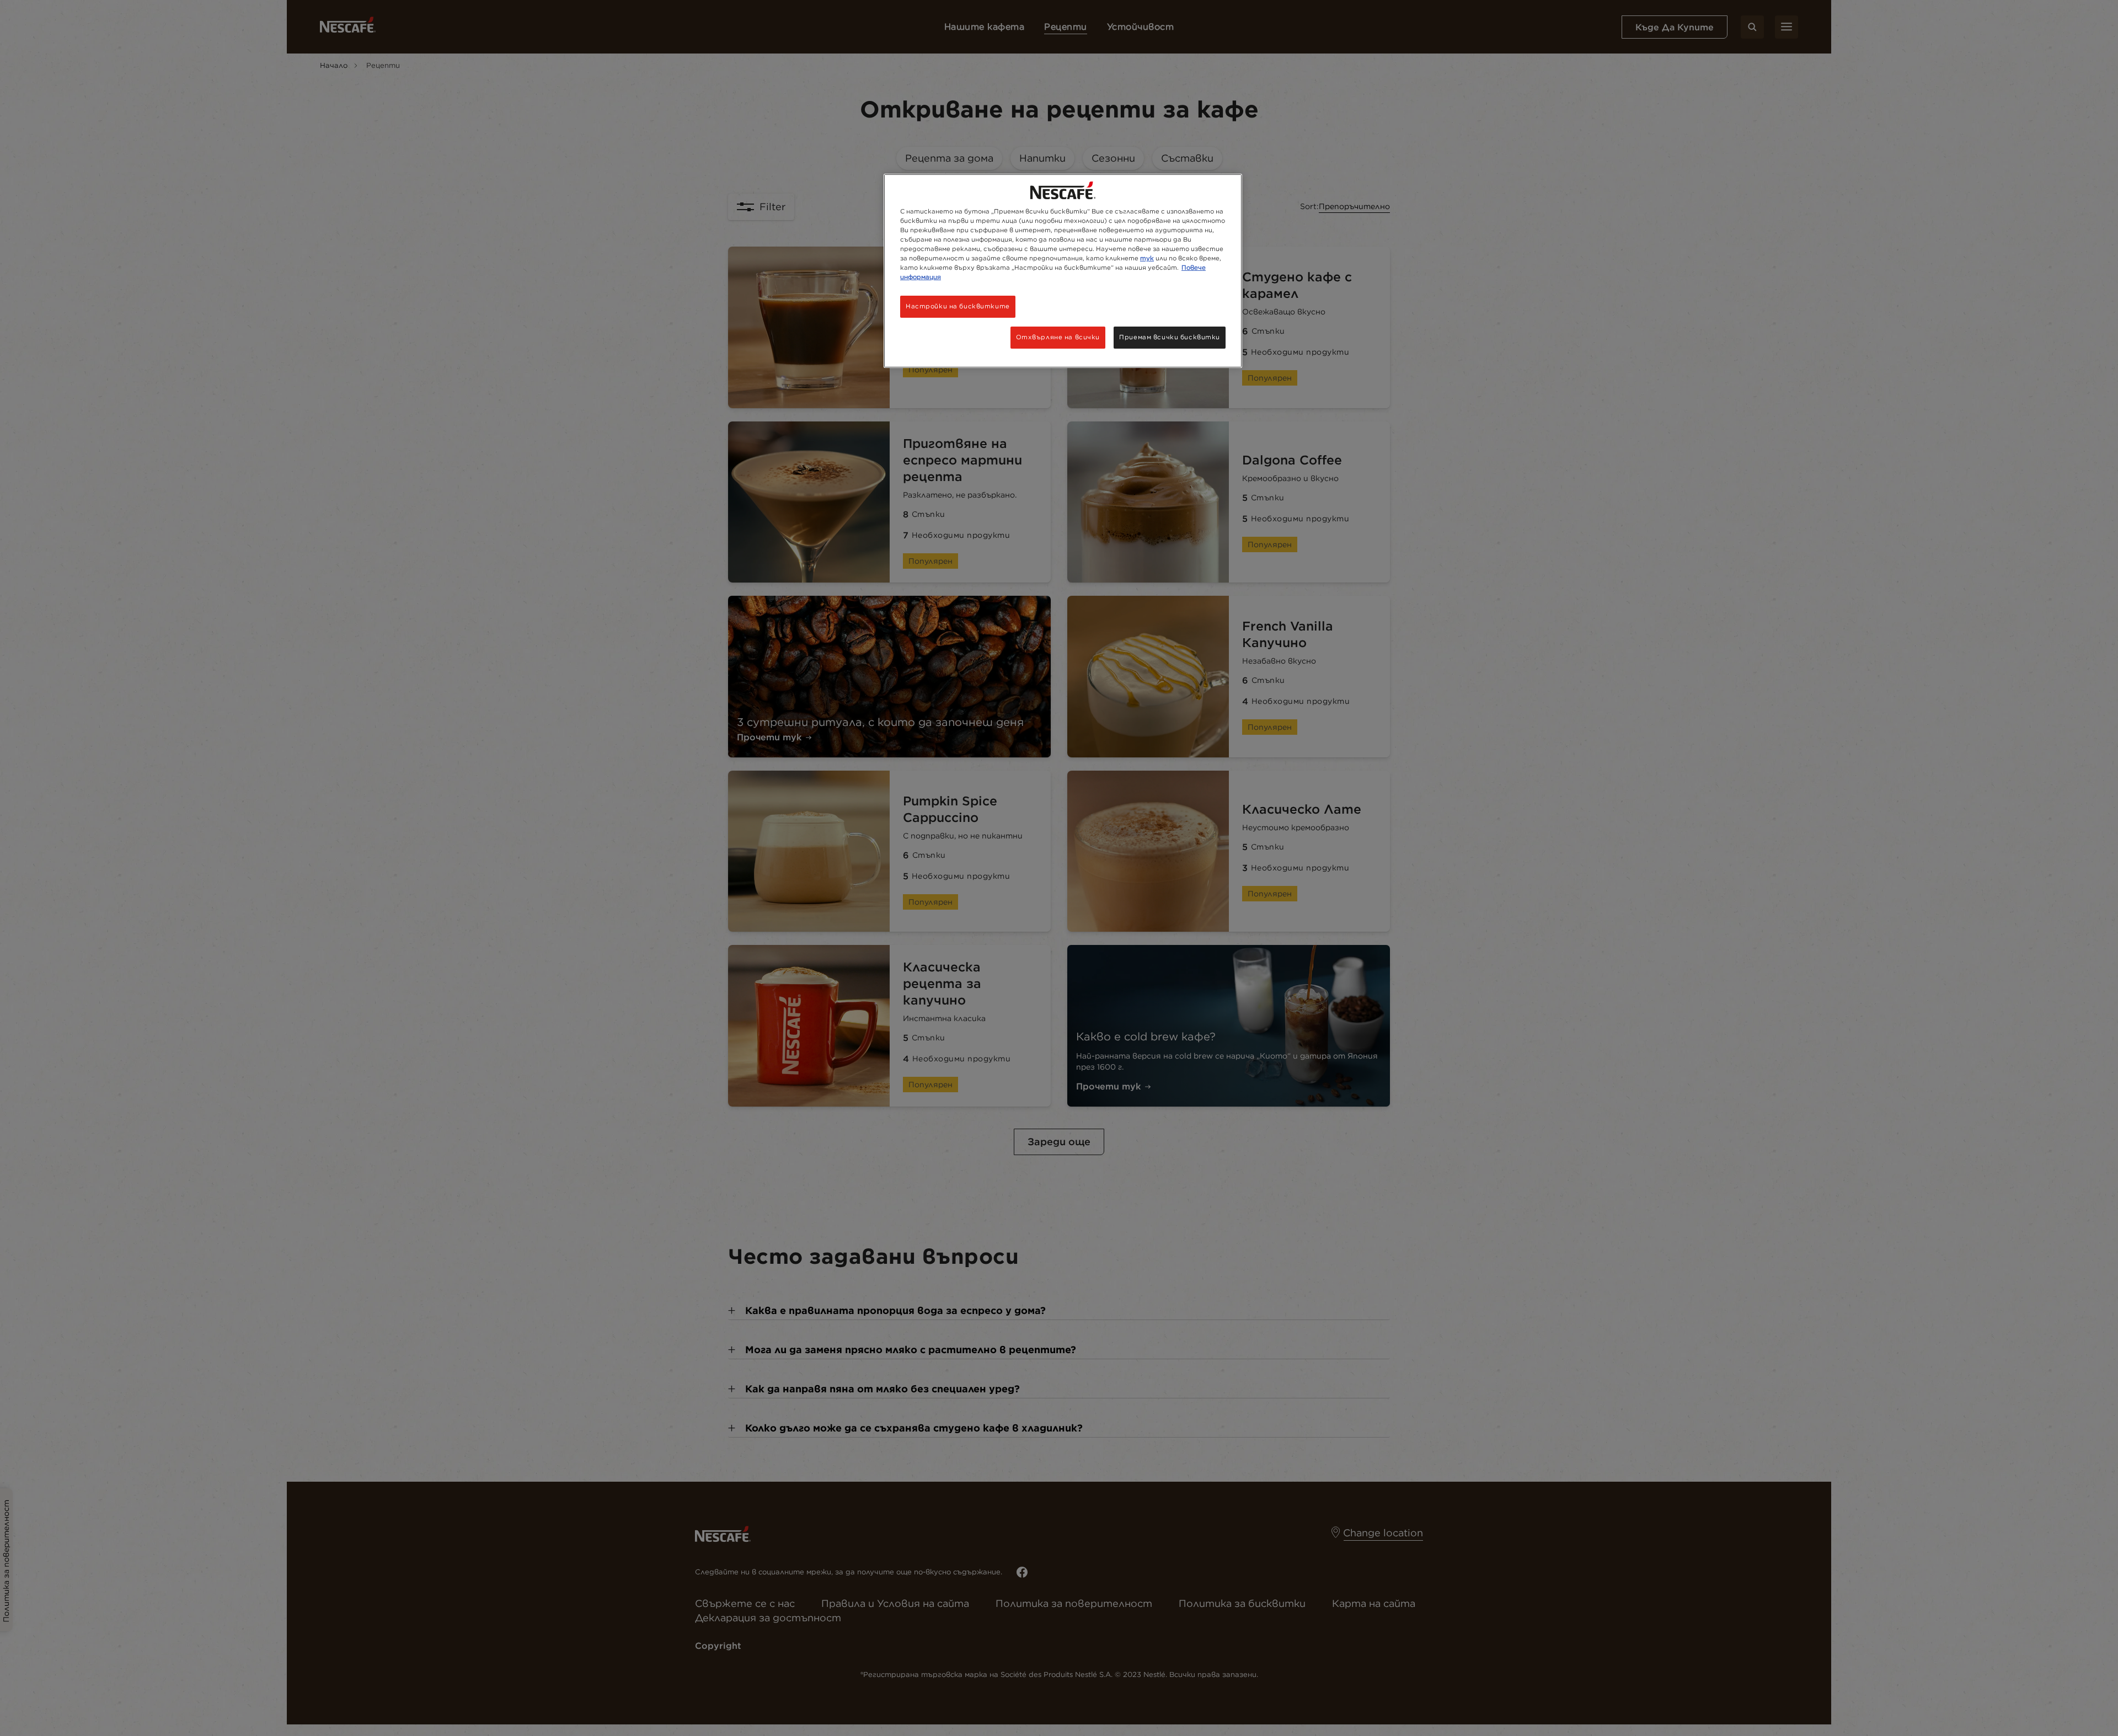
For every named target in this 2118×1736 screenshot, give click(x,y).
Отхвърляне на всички (1058, 337)
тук (1147, 258)
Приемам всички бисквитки (1170, 337)
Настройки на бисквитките (958, 306)
